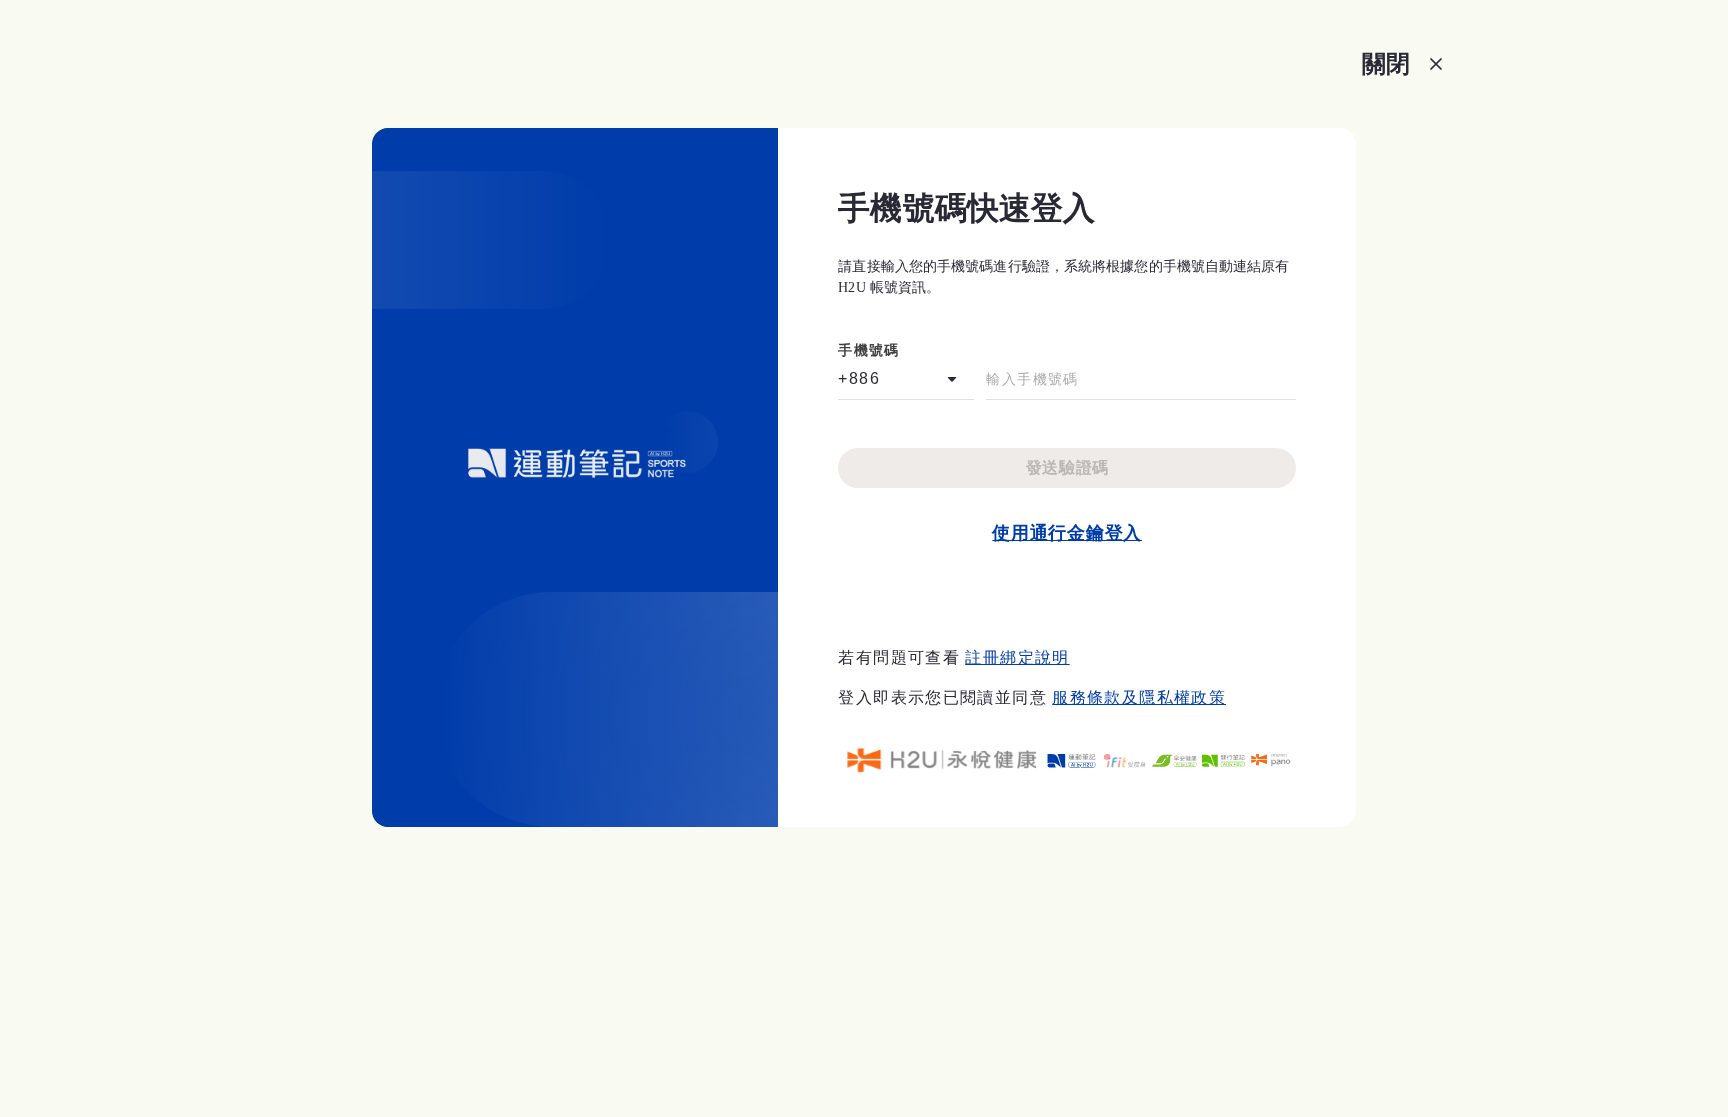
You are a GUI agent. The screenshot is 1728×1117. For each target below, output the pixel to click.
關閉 (1386, 63)
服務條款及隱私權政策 (1139, 697)
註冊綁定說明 (1017, 657)
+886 (859, 378)
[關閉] (1436, 64)
